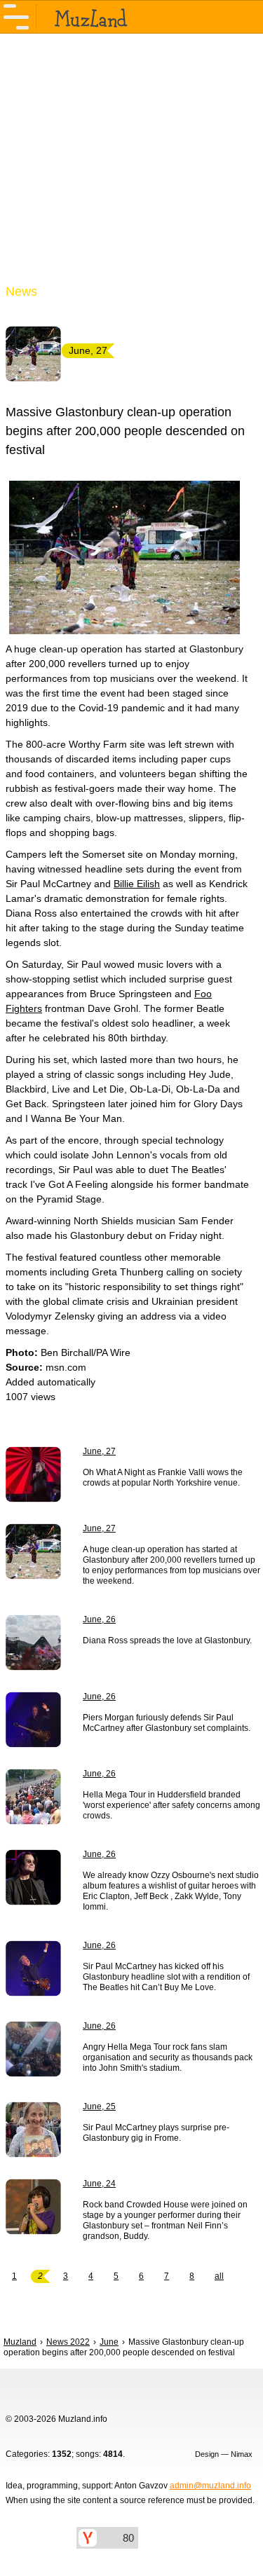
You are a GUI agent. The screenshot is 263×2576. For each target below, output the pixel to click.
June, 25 (99, 2106)
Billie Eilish (137, 884)
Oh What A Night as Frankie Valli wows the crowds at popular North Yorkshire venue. (163, 1478)
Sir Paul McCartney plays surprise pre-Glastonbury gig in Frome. (156, 2133)
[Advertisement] (131, 167)
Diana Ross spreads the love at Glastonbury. (167, 1640)
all (219, 2276)
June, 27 (99, 1451)
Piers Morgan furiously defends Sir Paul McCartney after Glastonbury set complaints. (167, 1723)
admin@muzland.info (210, 2486)
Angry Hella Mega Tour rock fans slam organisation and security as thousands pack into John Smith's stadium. (168, 2057)
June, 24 (99, 2184)
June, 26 (99, 1619)
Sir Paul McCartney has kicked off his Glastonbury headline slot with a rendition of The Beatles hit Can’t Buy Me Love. (166, 1977)
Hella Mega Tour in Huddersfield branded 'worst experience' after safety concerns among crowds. (171, 1805)
